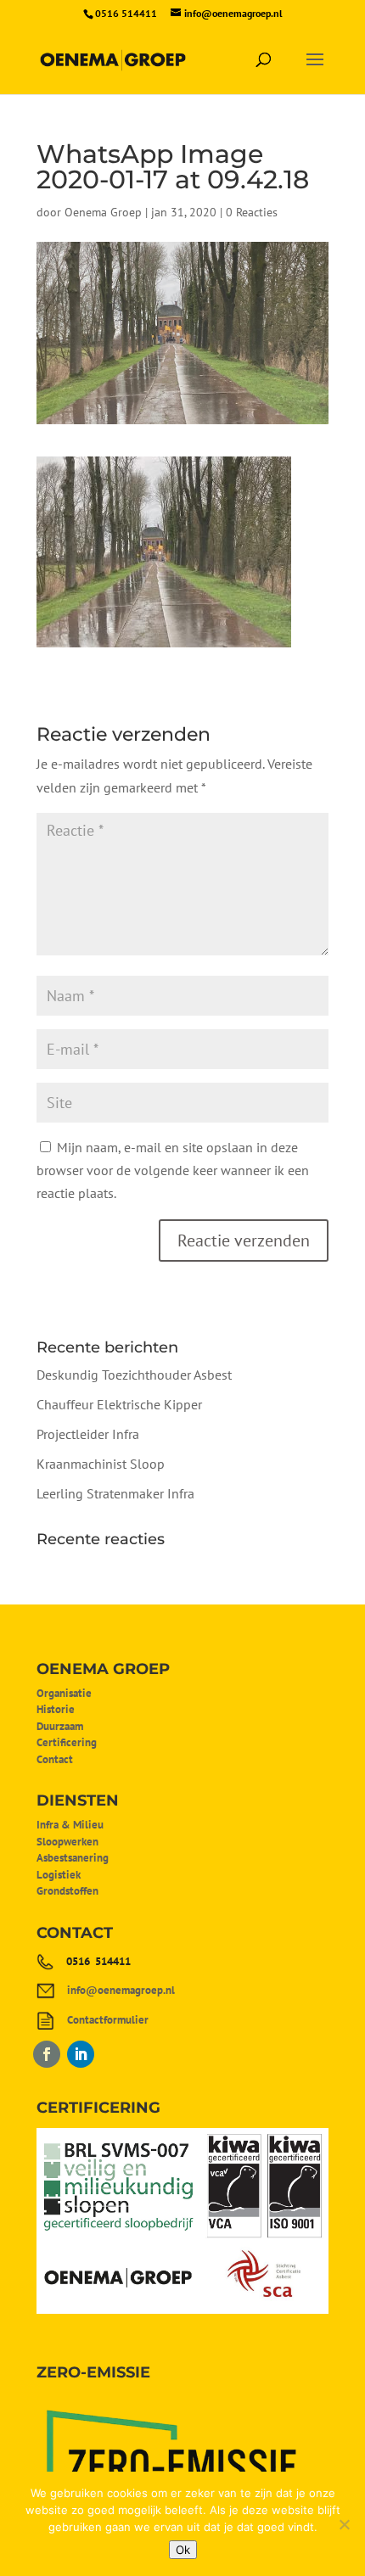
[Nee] (344, 2524)
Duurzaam (60, 1726)
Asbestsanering (73, 1858)
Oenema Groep (103, 212)
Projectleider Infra (88, 1434)
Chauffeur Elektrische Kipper (119, 1404)
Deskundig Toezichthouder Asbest (134, 1375)
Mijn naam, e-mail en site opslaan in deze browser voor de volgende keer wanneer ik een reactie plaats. (173, 1170)
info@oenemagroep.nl (121, 1990)
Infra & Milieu (70, 1825)
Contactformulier (108, 2020)
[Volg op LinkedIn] (81, 2054)
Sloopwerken (67, 1842)
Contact (55, 1759)
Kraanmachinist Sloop (101, 1464)
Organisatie (64, 1693)
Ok (183, 2550)
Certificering (67, 1742)
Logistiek (59, 1875)
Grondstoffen (67, 1891)
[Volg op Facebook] (47, 2054)
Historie (56, 1709)
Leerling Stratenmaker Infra (115, 1493)
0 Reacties (252, 212)
